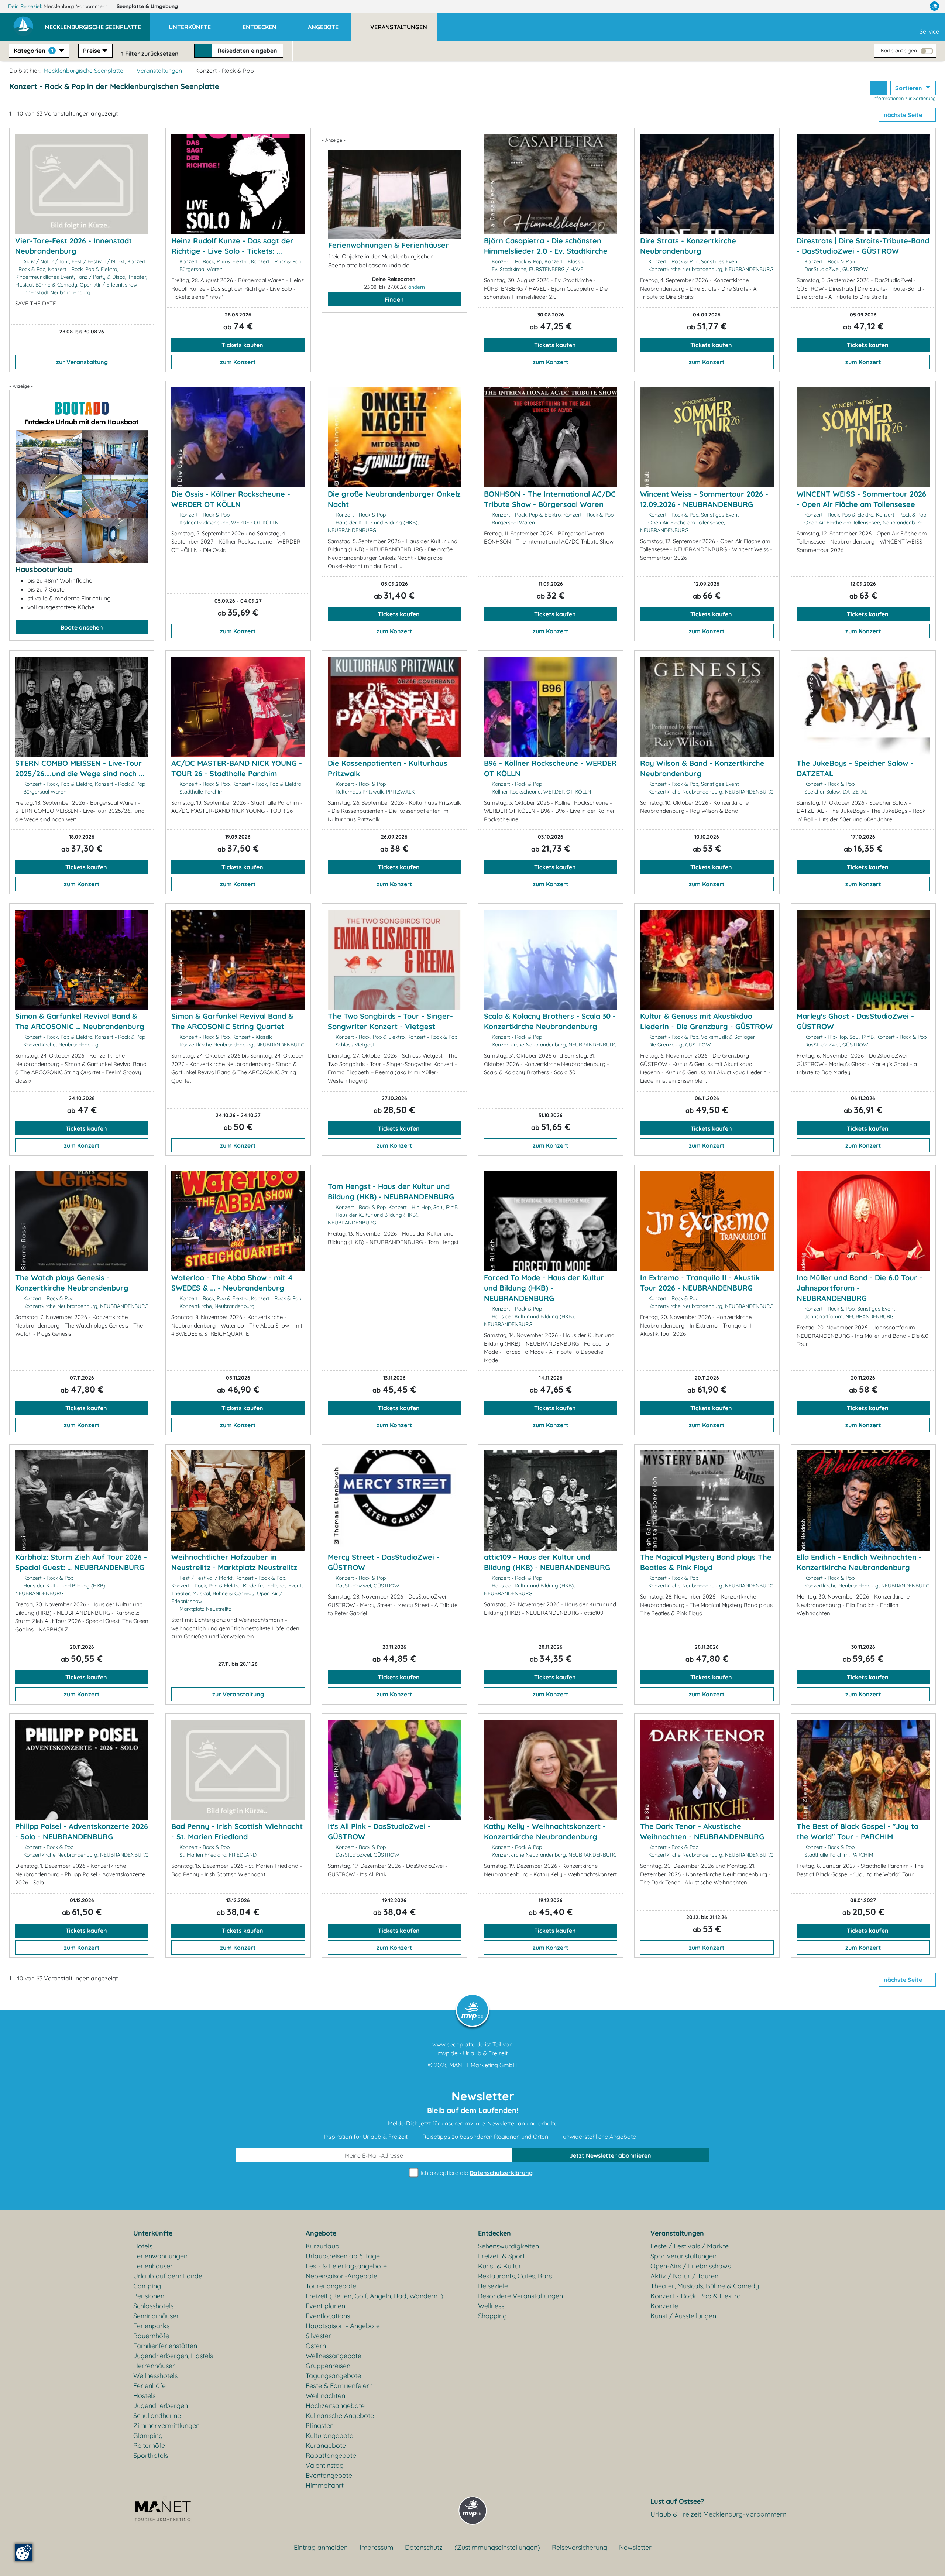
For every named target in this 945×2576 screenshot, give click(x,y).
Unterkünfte (153, 2233)
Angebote (321, 2233)
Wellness (491, 2306)
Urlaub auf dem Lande (168, 2276)
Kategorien (33, 51)
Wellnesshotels (155, 2376)
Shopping (492, 2316)
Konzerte (664, 2306)
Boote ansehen (82, 627)
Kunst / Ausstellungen (683, 2316)
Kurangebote (326, 2445)
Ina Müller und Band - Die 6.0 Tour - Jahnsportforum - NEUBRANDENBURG (860, 1288)
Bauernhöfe (151, 2336)
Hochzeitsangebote (335, 2406)
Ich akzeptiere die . (476, 2173)
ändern (417, 287)
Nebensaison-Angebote (341, 2276)
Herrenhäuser (154, 2366)
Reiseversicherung (580, 2547)
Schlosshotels (153, 2306)
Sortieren (909, 88)
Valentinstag (325, 2465)
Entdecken (494, 2233)
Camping (147, 2286)
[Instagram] (919, 6)
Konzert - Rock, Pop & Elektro (696, 2296)
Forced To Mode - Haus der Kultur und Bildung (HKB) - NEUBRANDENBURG (544, 1288)
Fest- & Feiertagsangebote (346, 2266)
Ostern (316, 2346)
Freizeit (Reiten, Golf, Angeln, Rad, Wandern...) (374, 2296)
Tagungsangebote (333, 2376)
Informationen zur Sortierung (904, 98)
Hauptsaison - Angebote (343, 2326)
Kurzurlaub (322, 2246)
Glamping (148, 2435)
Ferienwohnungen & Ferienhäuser (389, 245)
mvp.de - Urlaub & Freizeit (472, 2053)
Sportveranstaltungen (683, 2256)
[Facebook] (902, 6)
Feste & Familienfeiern (339, 2386)
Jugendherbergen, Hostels (173, 2356)
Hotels (143, 2246)
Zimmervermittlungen (166, 2426)
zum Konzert (238, 362)
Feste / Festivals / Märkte (690, 2246)
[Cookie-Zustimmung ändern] (24, 2552)
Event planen (325, 2306)
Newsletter (635, 2547)
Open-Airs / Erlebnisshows (690, 2266)
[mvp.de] (934, 6)
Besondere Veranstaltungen (520, 2296)
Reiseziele (493, 2286)
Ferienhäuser (153, 2266)
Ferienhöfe (150, 2386)
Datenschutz (424, 2547)
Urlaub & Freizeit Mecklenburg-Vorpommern (718, 2514)
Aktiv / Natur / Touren (684, 2276)
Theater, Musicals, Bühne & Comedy (705, 2286)
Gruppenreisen (328, 2366)
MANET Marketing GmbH (483, 2065)
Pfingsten (320, 2426)
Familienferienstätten (165, 2346)
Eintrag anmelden (321, 2547)
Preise (92, 51)
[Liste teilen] (879, 88)
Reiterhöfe (149, 2445)
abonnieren (610, 2155)
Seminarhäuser (156, 2316)
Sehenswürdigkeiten (508, 2246)
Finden (394, 299)
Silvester (318, 2336)
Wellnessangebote (334, 2356)
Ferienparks (151, 2326)
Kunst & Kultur (500, 2266)
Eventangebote (329, 2475)
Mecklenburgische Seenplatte (83, 71)
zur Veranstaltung (82, 362)
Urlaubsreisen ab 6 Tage (343, 2256)
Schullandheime (157, 2416)
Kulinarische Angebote (340, 2416)
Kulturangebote (329, 2435)
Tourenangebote (331, 2286)
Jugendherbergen (161, 2406)
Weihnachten (325, 2396)
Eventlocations (328, 2316)
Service (929, 31)
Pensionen (149, 2296)
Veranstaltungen (159, 71)
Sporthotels (151, 2455)
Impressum (376, 2547)
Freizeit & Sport (501, 2256)
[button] (97, 24)
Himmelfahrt (325, 2485)
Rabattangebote (331, 2455)
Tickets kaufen (242, 345)
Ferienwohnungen (160, 2256)
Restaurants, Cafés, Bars (515, 2276)
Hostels (144, 2396)
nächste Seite (904, 115)
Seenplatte (147, 6)
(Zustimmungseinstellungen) (497, 2547)
